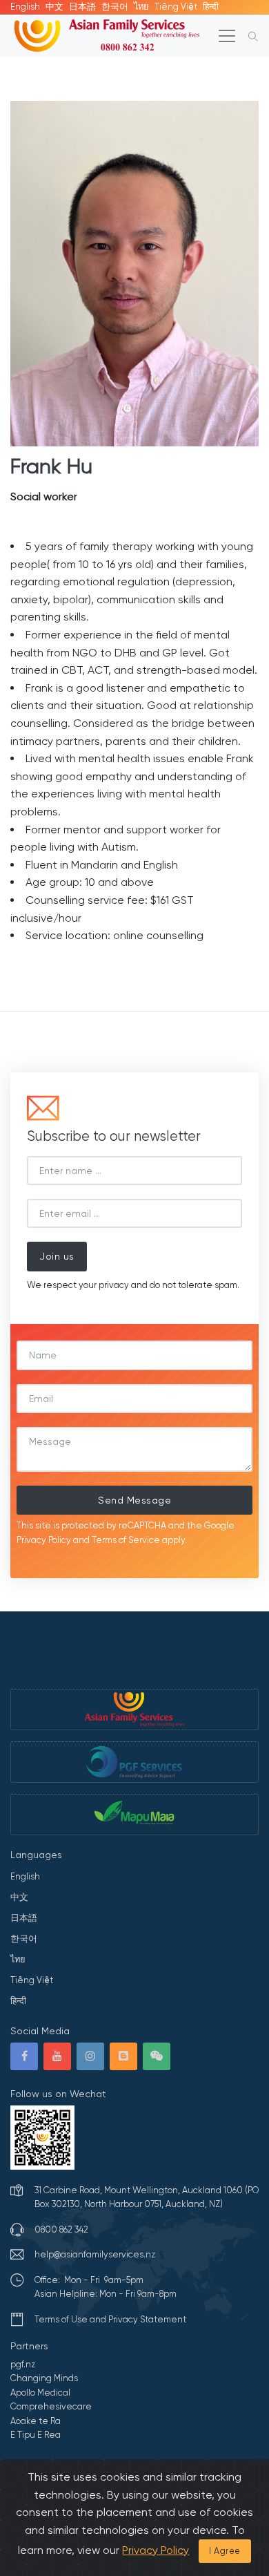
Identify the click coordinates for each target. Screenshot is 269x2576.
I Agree (225, 2551)
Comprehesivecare (51, 2406)
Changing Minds (44, 2378)
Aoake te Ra (36, 2421)
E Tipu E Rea (36, 2435)
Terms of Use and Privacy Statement (110, 2319)
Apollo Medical (40, 2393)
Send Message (134, 1500)
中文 (54, 7)
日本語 (82, 7)
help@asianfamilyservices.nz (95, 2254)
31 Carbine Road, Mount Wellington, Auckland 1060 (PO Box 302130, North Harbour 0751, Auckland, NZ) (147, 2197)
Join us (57, 1256)
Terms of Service (126, 1540)
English (25, 7)
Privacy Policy (44, 1540)
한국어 (115, 7)
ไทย (141, 7)
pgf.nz (23, 2364)
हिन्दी (211, 7)
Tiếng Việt (176, 7)
